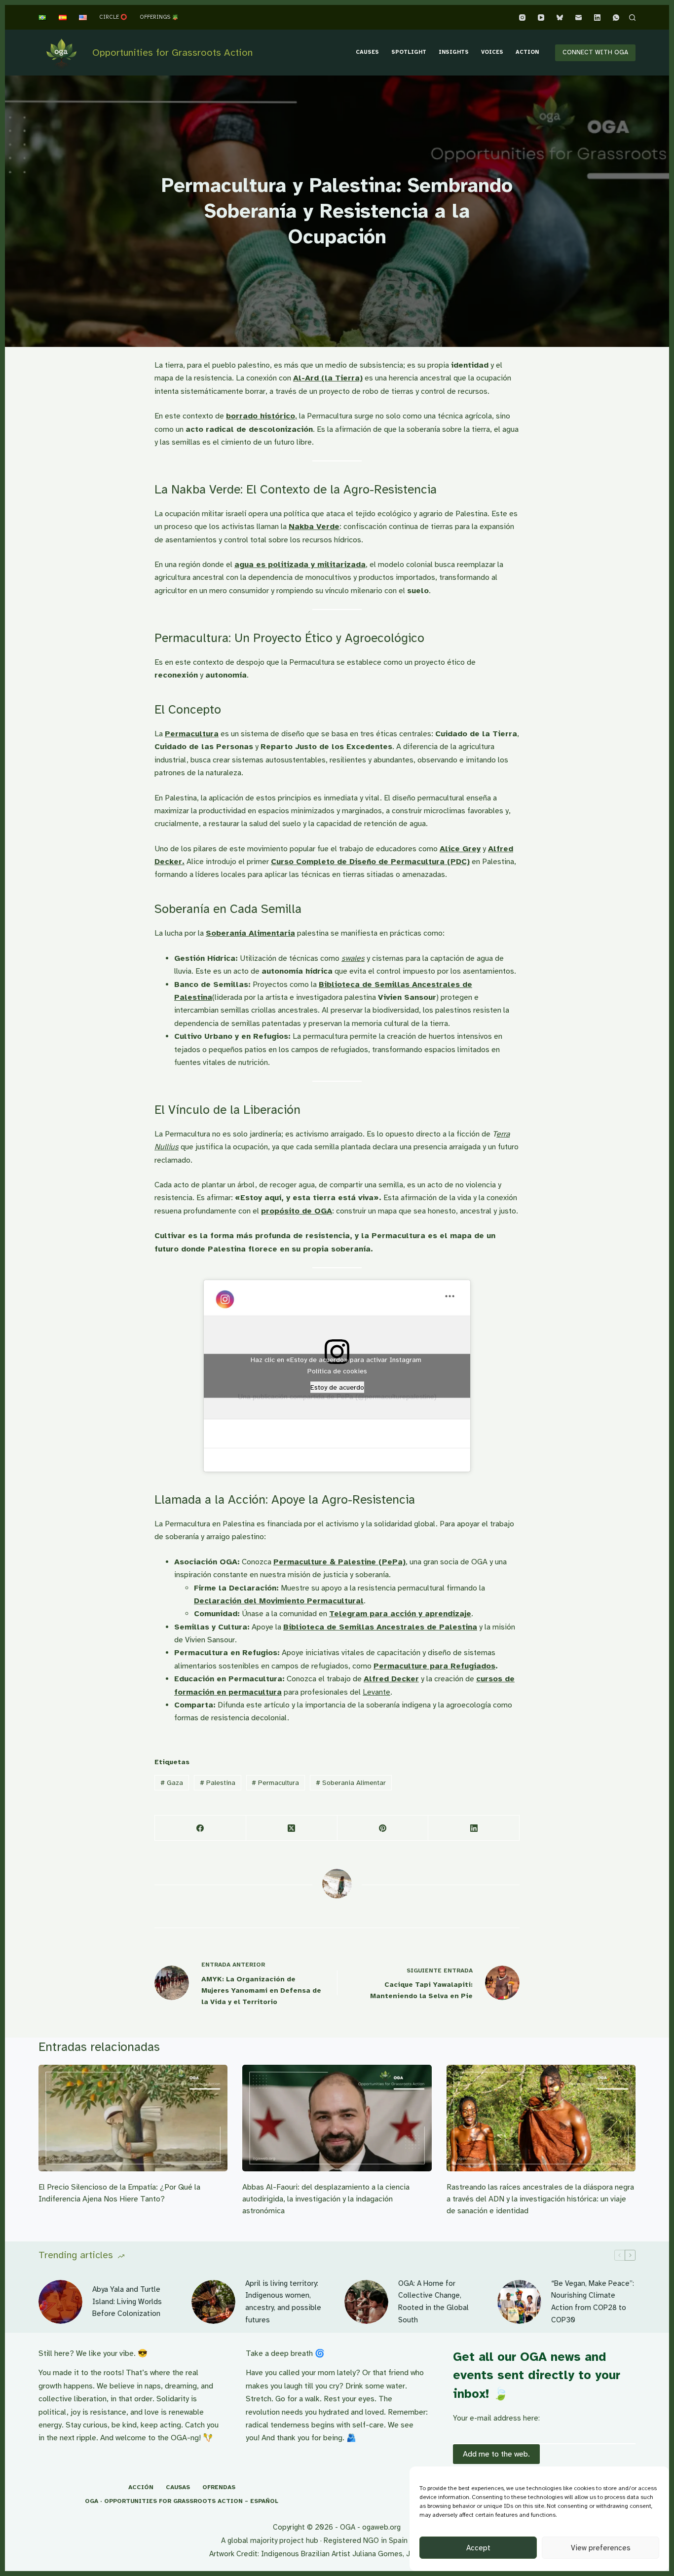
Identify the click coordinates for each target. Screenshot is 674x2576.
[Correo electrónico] (579, 18)
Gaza (172, 1783)
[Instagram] (522, 18)
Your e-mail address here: (496, 2418)
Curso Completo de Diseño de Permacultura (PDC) (370, 862)
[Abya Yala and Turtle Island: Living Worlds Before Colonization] (60, 2302)
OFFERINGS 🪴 (159, 17)
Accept (478, 2548)
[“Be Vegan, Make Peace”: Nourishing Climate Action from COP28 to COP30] (519, 2302)
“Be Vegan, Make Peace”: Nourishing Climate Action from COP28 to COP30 (593, 2302)
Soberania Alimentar (351, 1783)
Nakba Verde (314, 527)
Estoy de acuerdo (337, 1387)
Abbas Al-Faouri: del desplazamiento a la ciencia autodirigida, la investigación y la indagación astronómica (326, 2199)
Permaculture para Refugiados (434, 1666)
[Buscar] (632, 18)
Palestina (218, 1783)
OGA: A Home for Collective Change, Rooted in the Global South (433, 2302)
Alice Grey (460, 849)
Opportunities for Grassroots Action (172, 53)
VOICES (492, 52)
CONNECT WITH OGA (595, 52)
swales (353, 958)
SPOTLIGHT (409, 52)
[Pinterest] (383, 1828)
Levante (376, 1692)
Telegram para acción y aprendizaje (400, 1614)
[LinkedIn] (597, 18)
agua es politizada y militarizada (300, 565)
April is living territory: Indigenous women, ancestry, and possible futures (283, 2302)
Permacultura (192, 734)
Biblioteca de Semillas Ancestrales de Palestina (380, 1627)
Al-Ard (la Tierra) (328, 378)
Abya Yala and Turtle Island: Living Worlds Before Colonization (127, 2302)
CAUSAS (178, 2487)
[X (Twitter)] (292, 1828)
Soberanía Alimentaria (250, 933)
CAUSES (367, 52)
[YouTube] (541, 18)
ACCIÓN (141, 2487)
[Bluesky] (560, 18)
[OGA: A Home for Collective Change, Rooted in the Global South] (366, 2302)
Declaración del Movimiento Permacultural (279, 1601)
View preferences (601, 2548)
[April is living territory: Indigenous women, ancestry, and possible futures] (213, 2302)
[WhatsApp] (616, 18)
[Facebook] (201, 1828)
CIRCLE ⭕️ (113, 17)
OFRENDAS (219, 2487)
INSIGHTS (454, 52)
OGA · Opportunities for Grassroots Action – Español (182, 2501)
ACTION (527, 52)
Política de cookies (337, 1371)
